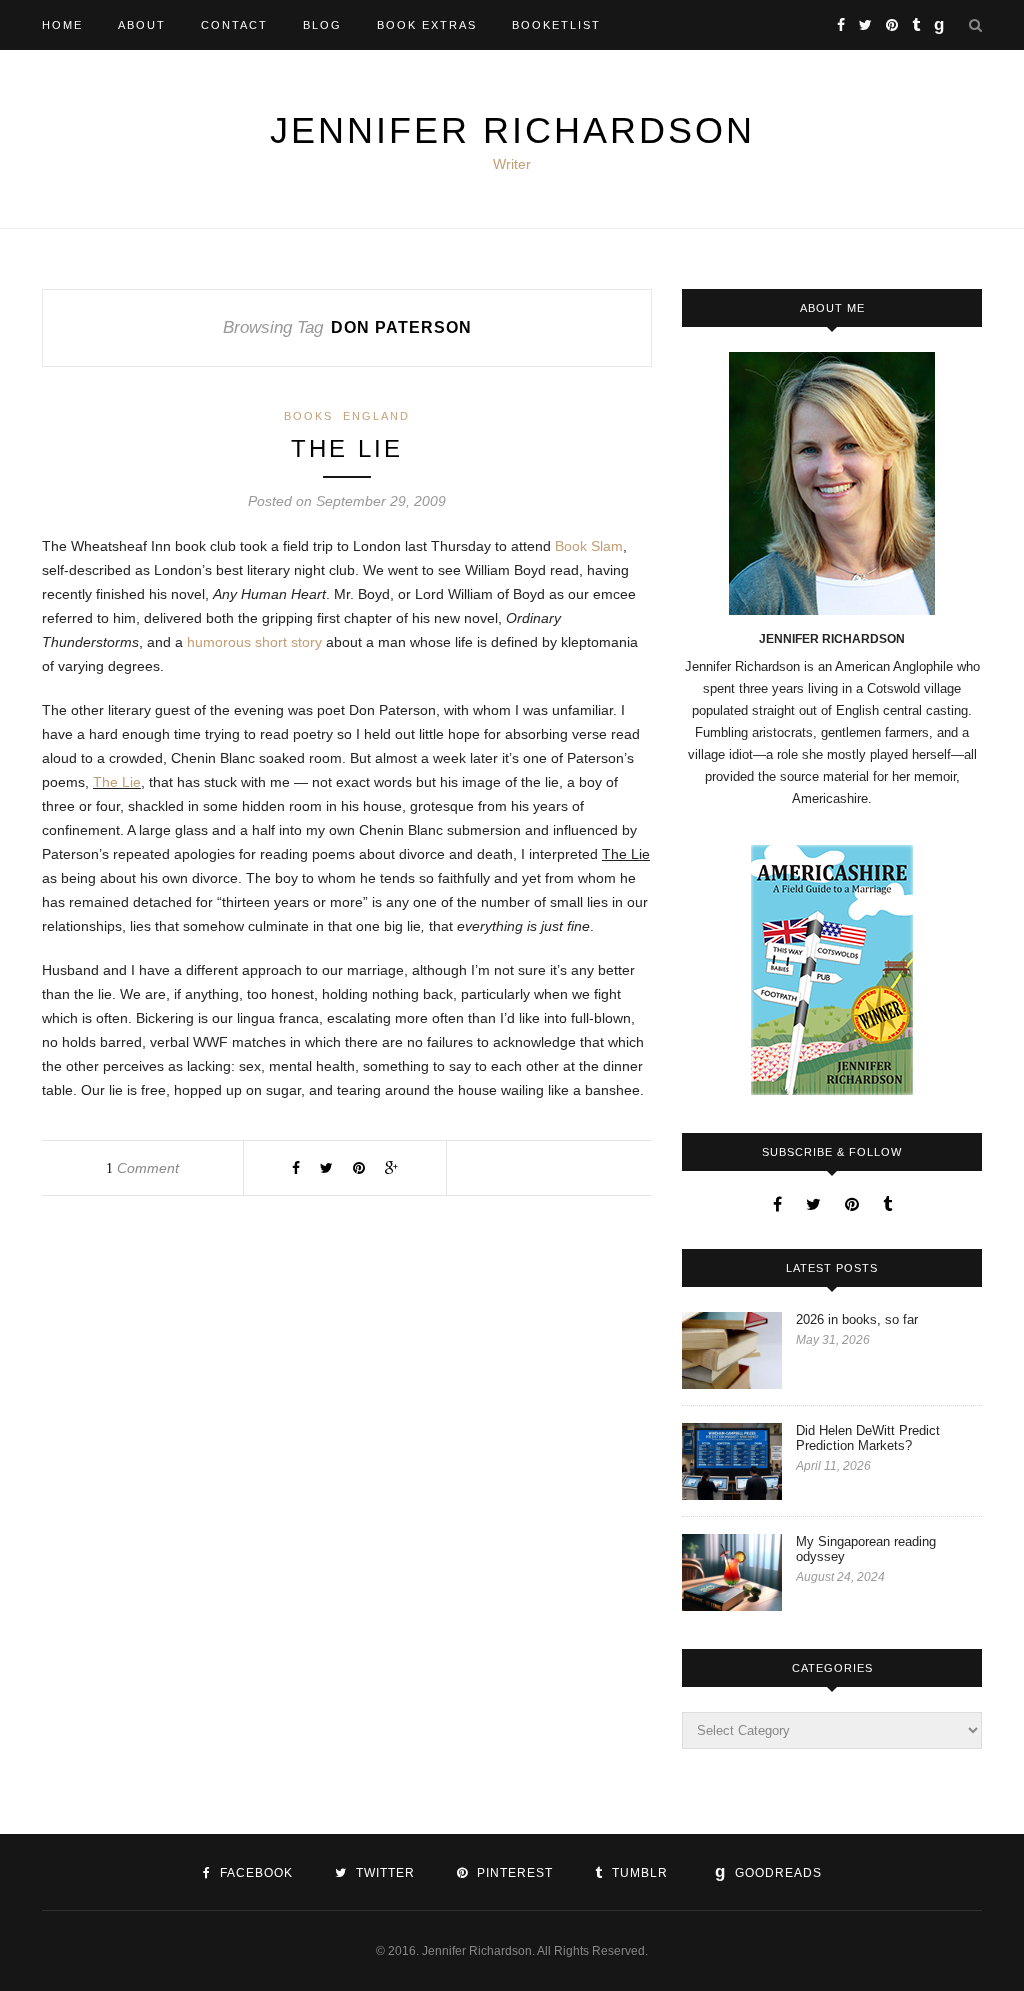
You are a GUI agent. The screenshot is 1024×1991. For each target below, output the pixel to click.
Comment (142, 1168)
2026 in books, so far (857, 1319)
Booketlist (556, 25)
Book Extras (427, 25)
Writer (512, 164)
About (142, 25)
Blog (322, 25)
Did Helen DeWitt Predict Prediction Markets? (868, 1438)
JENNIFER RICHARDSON (512, 130)
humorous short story (254, 642)
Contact (234, 25)
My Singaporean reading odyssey (866, 1549)
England (376, 416)
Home (62, 25)
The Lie (347, 448)
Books (308, 416)
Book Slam (589, 546)
